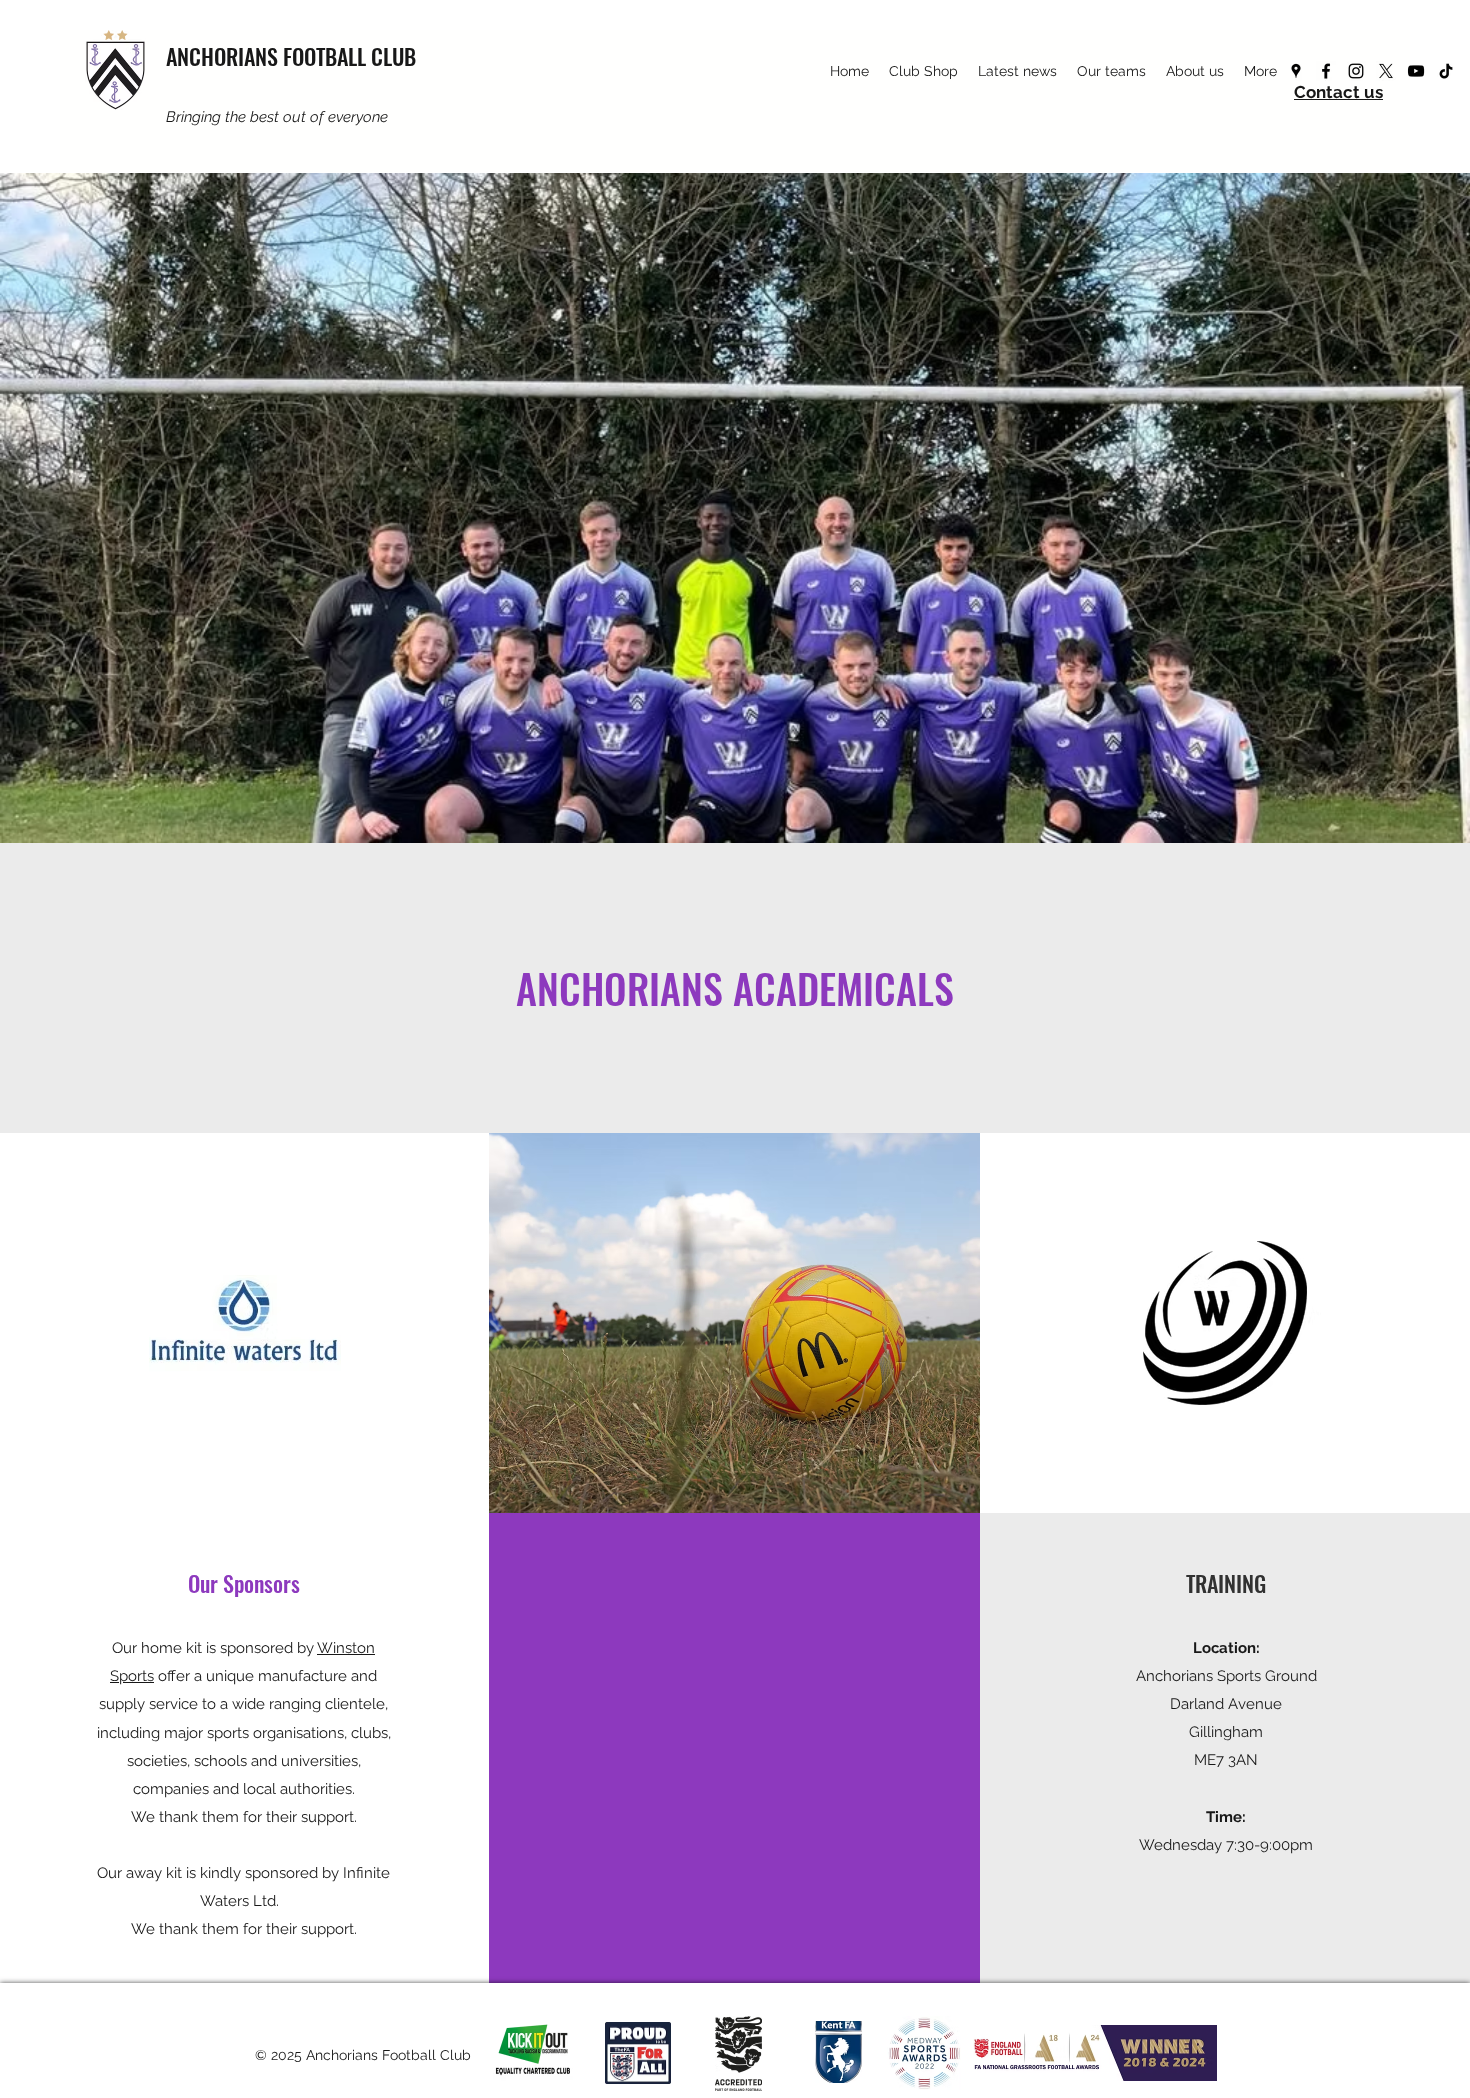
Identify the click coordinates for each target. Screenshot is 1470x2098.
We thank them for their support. (244, 1817)
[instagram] (1356, 71)
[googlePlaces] (1296, 71)
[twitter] (1386, 71)
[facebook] (1326, 71)
